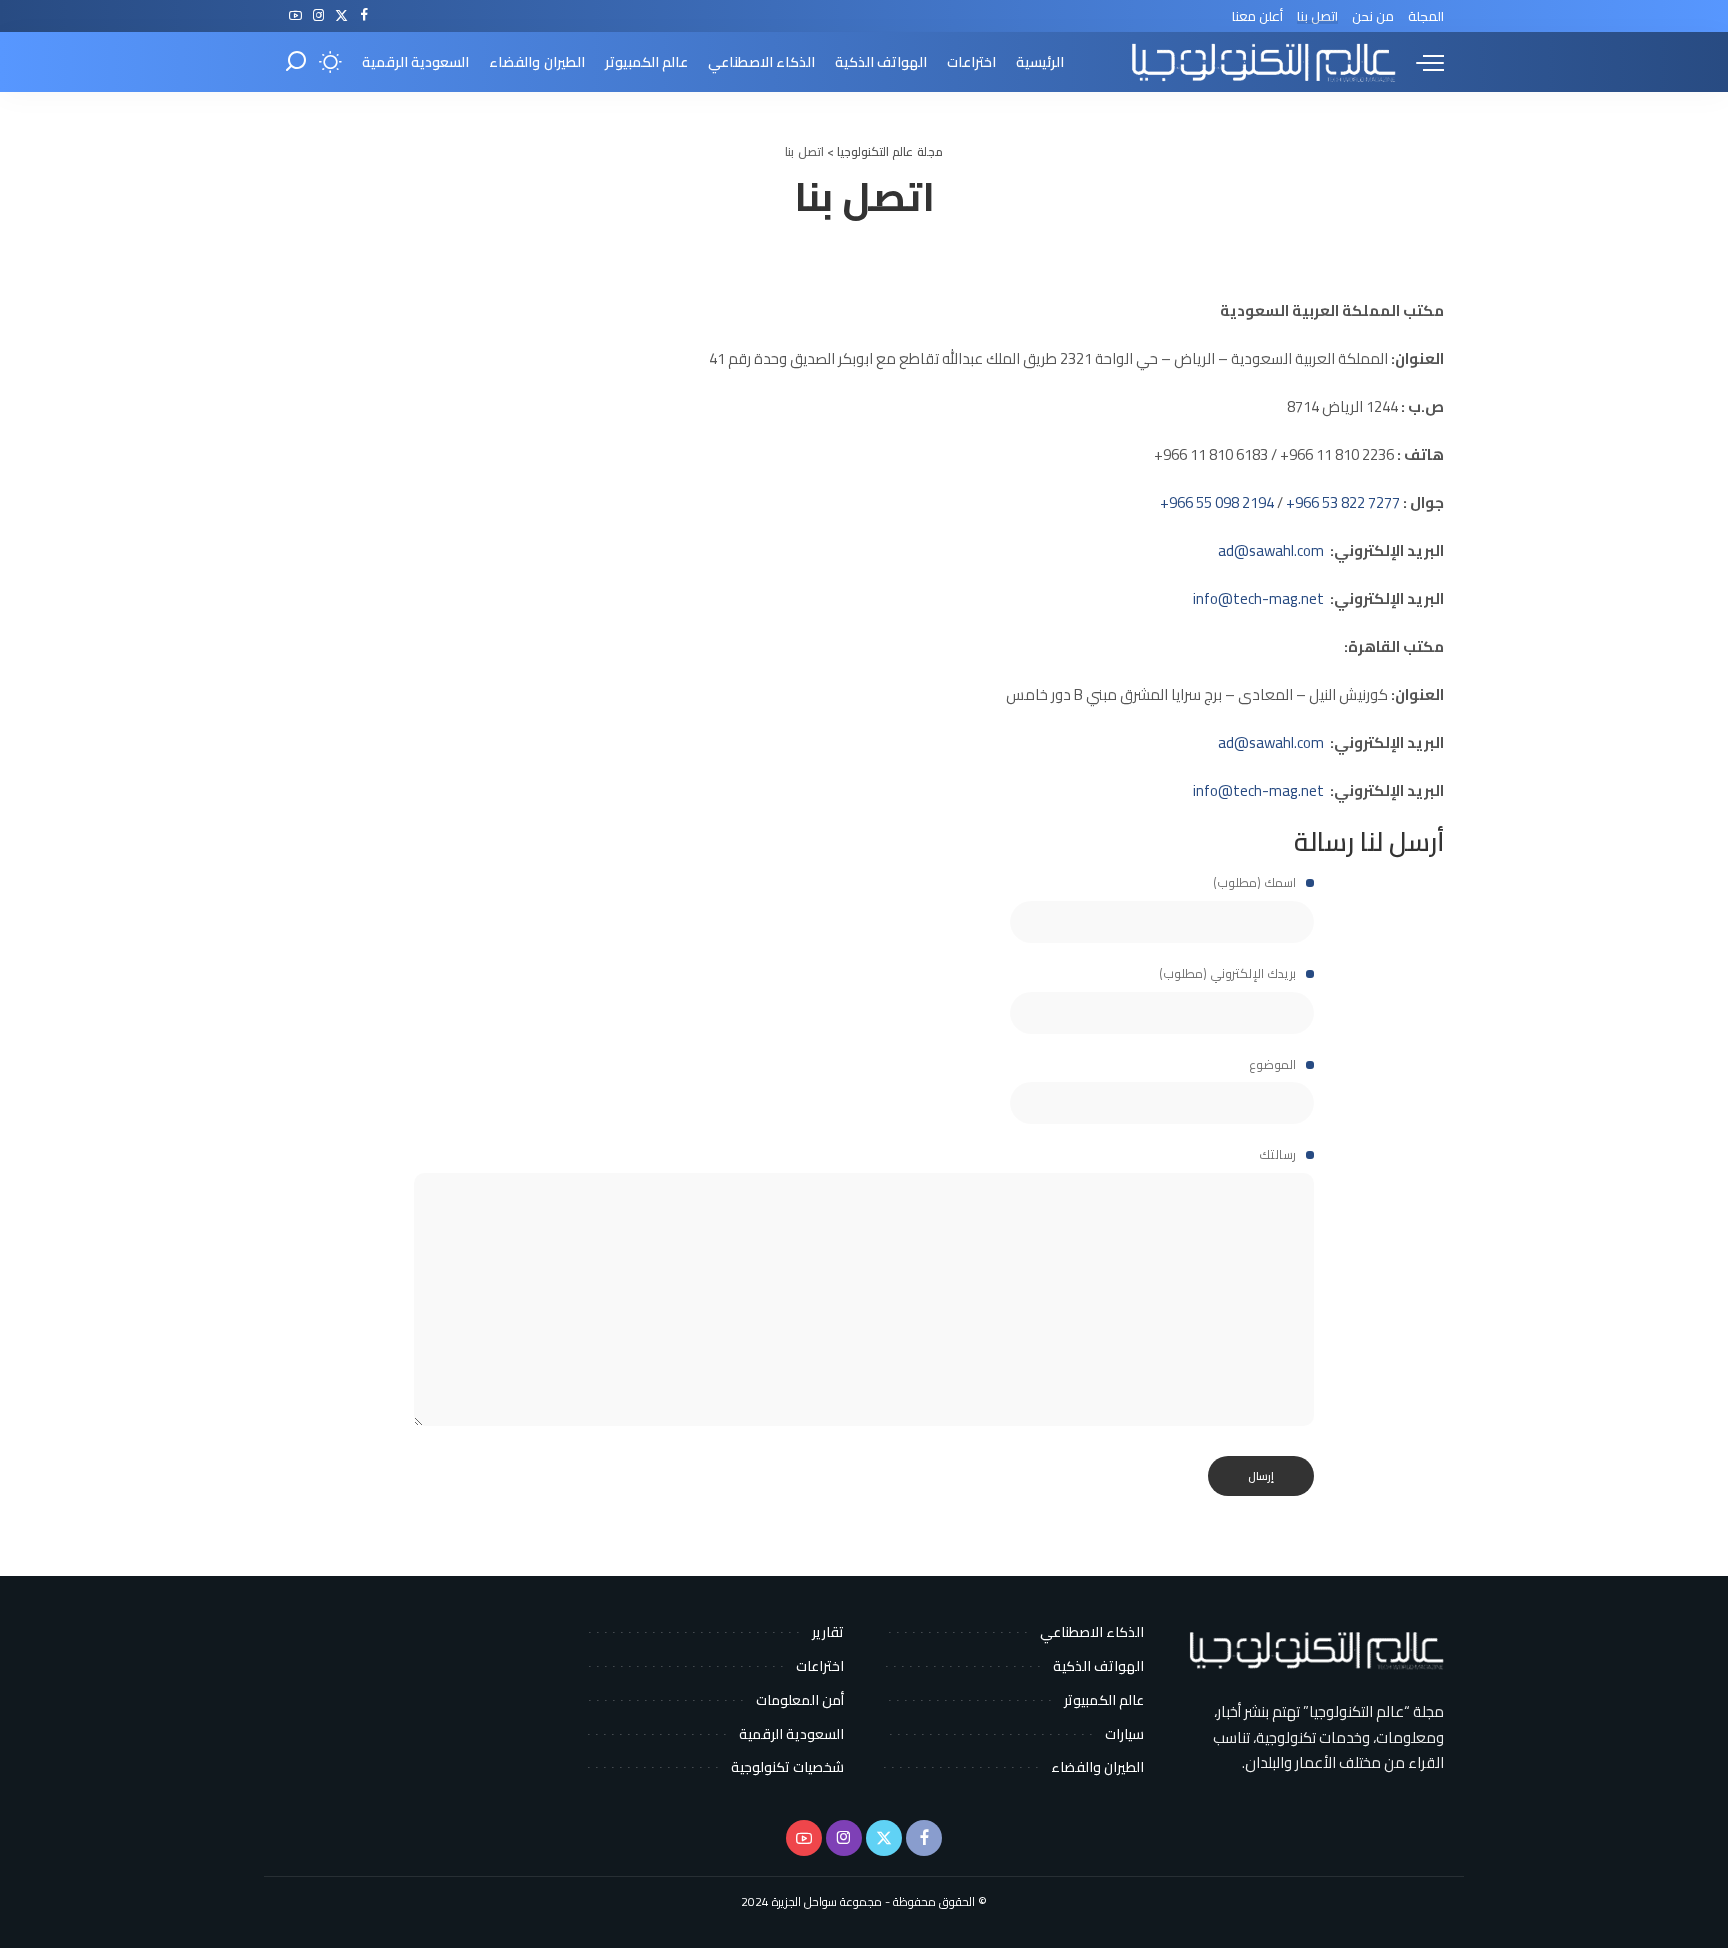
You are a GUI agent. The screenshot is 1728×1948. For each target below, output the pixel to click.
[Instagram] (318, 16)
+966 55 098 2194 (1217, 502)
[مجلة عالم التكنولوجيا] (1261, 62)
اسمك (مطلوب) (1256, 883)
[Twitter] (341, 16)
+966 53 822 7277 (1343, 502)
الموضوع (1274, 1065)
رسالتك (1279, 1155)
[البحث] (296, 62)
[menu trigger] (1420, 62)
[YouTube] (295, 16)
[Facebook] (364, 16)
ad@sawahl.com (1271, 742)
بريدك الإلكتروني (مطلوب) (1229, 974)
